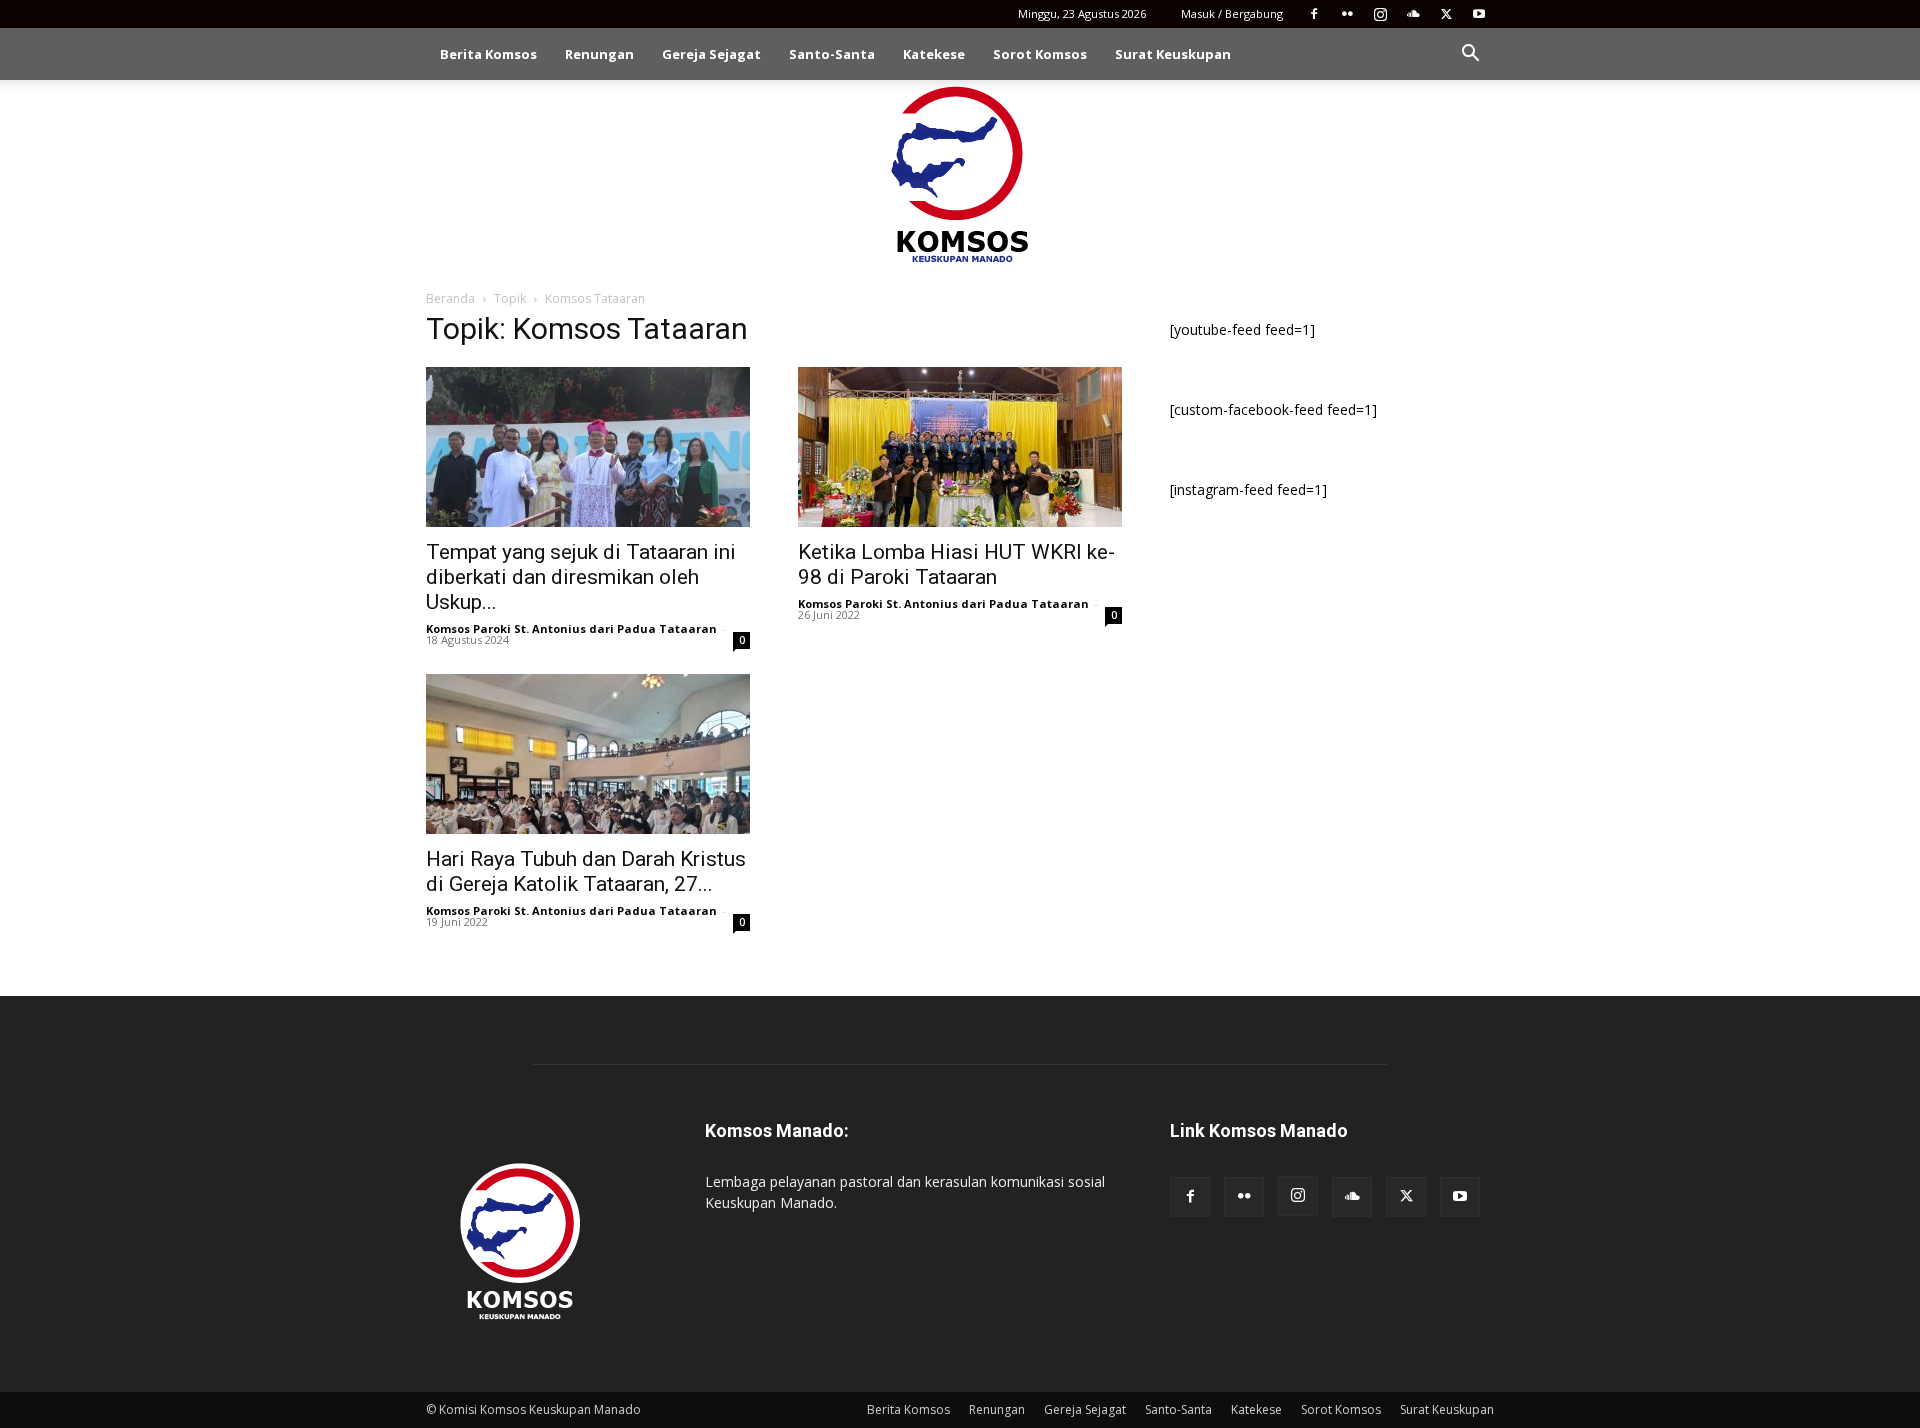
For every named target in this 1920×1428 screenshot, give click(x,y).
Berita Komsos (488, 54)
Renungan (599, 54)
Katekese (934, 54)
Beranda (450, 298)
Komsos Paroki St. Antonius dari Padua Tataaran (571, 628)
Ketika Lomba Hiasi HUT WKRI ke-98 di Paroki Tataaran (956, 564)
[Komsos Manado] (960, 174)
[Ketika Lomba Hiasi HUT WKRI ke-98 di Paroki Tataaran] (960, 447)
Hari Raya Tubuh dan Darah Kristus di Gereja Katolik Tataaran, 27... (586, 871)
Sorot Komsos (1040, 54)
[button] (1470, 55)
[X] (1446, 14)
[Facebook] (1314, 14)
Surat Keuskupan (1173, 54)
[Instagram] (1380, 14)
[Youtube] (1479, 14)
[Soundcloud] (1413, 14)
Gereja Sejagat (711, 54)
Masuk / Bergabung (1232, 13)
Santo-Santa (832, 54)
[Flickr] (1347, 14)
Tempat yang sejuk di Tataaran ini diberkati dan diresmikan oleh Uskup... (581, 577)
